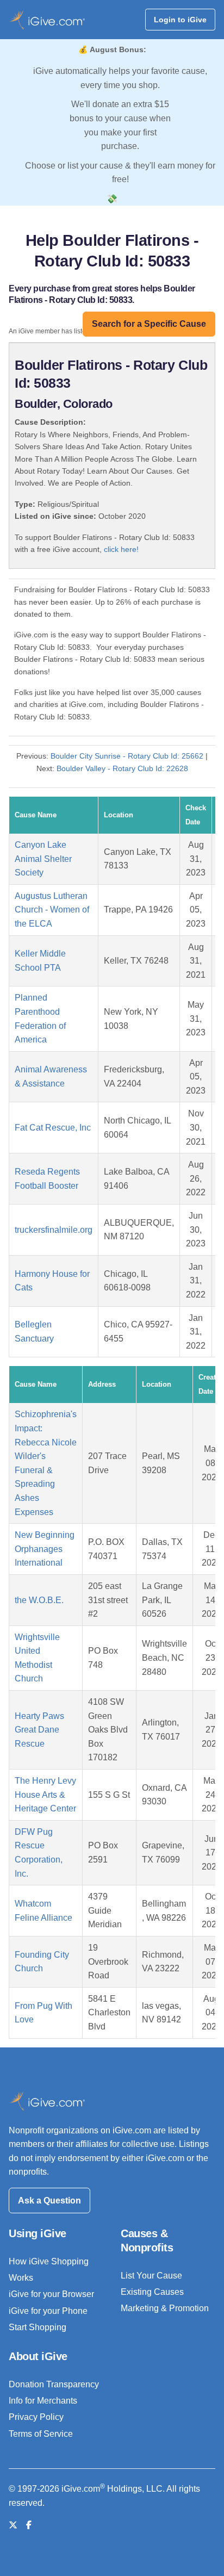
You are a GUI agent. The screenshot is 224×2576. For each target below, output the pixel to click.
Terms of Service (41, 2434)
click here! (121, 549)
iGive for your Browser (51, 2294)
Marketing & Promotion (165, 2308)
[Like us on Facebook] (29, 2525)
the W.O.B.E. (39, 1600)
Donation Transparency (54, 2384)
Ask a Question (49, 2201)
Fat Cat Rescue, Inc (53, 1128)
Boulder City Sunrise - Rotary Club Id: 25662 (127, 756)
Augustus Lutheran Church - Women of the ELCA (52, 910)
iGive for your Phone (48, 2311)
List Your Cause (151, 2276)
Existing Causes (152, 2292)
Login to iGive (180, 20)
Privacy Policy (36, 2417)
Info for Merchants (43, 2401)
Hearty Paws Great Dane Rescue (39, 1730)
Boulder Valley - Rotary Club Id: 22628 (122, 768)
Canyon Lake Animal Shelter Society (43, 859)
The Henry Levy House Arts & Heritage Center (45, 1795)
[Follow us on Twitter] (13, 2525)
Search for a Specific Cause (149, 324)
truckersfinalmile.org (54, 1230)
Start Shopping (38, 2327)
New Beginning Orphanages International (45, 1549)
